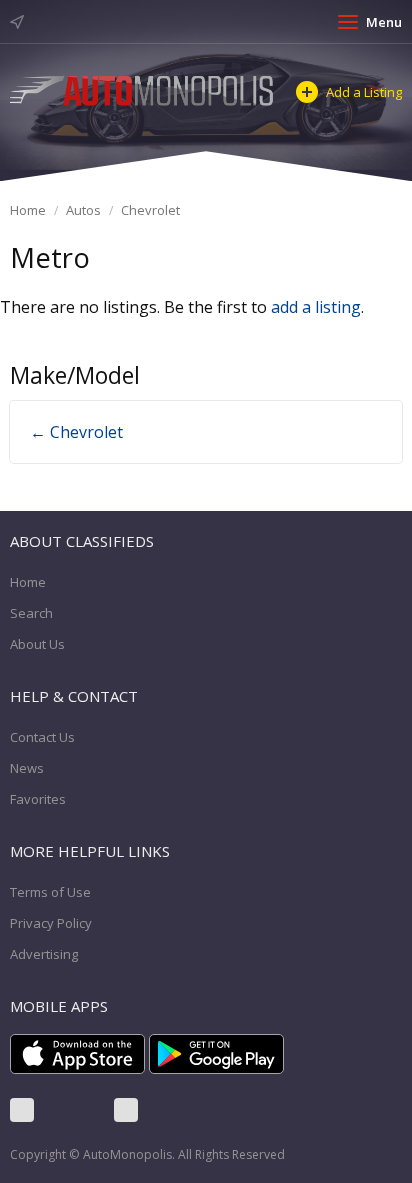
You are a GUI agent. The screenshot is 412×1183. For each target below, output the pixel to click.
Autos (83, 210)
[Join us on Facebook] (22, 1110)
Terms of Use (50, 892)
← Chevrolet (76, 432)
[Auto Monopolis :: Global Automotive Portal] (143, 88)
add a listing (316, 307)
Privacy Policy (51, 923)
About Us (37, 644)
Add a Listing (364, 92)
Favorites (38, 799)
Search (31, 613)
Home (28, 210)
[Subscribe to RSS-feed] (126, 1110)
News (27, 768)
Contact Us (42, 737)
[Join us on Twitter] (74, 1110)
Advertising (44, 954)
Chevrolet (150, 210)
